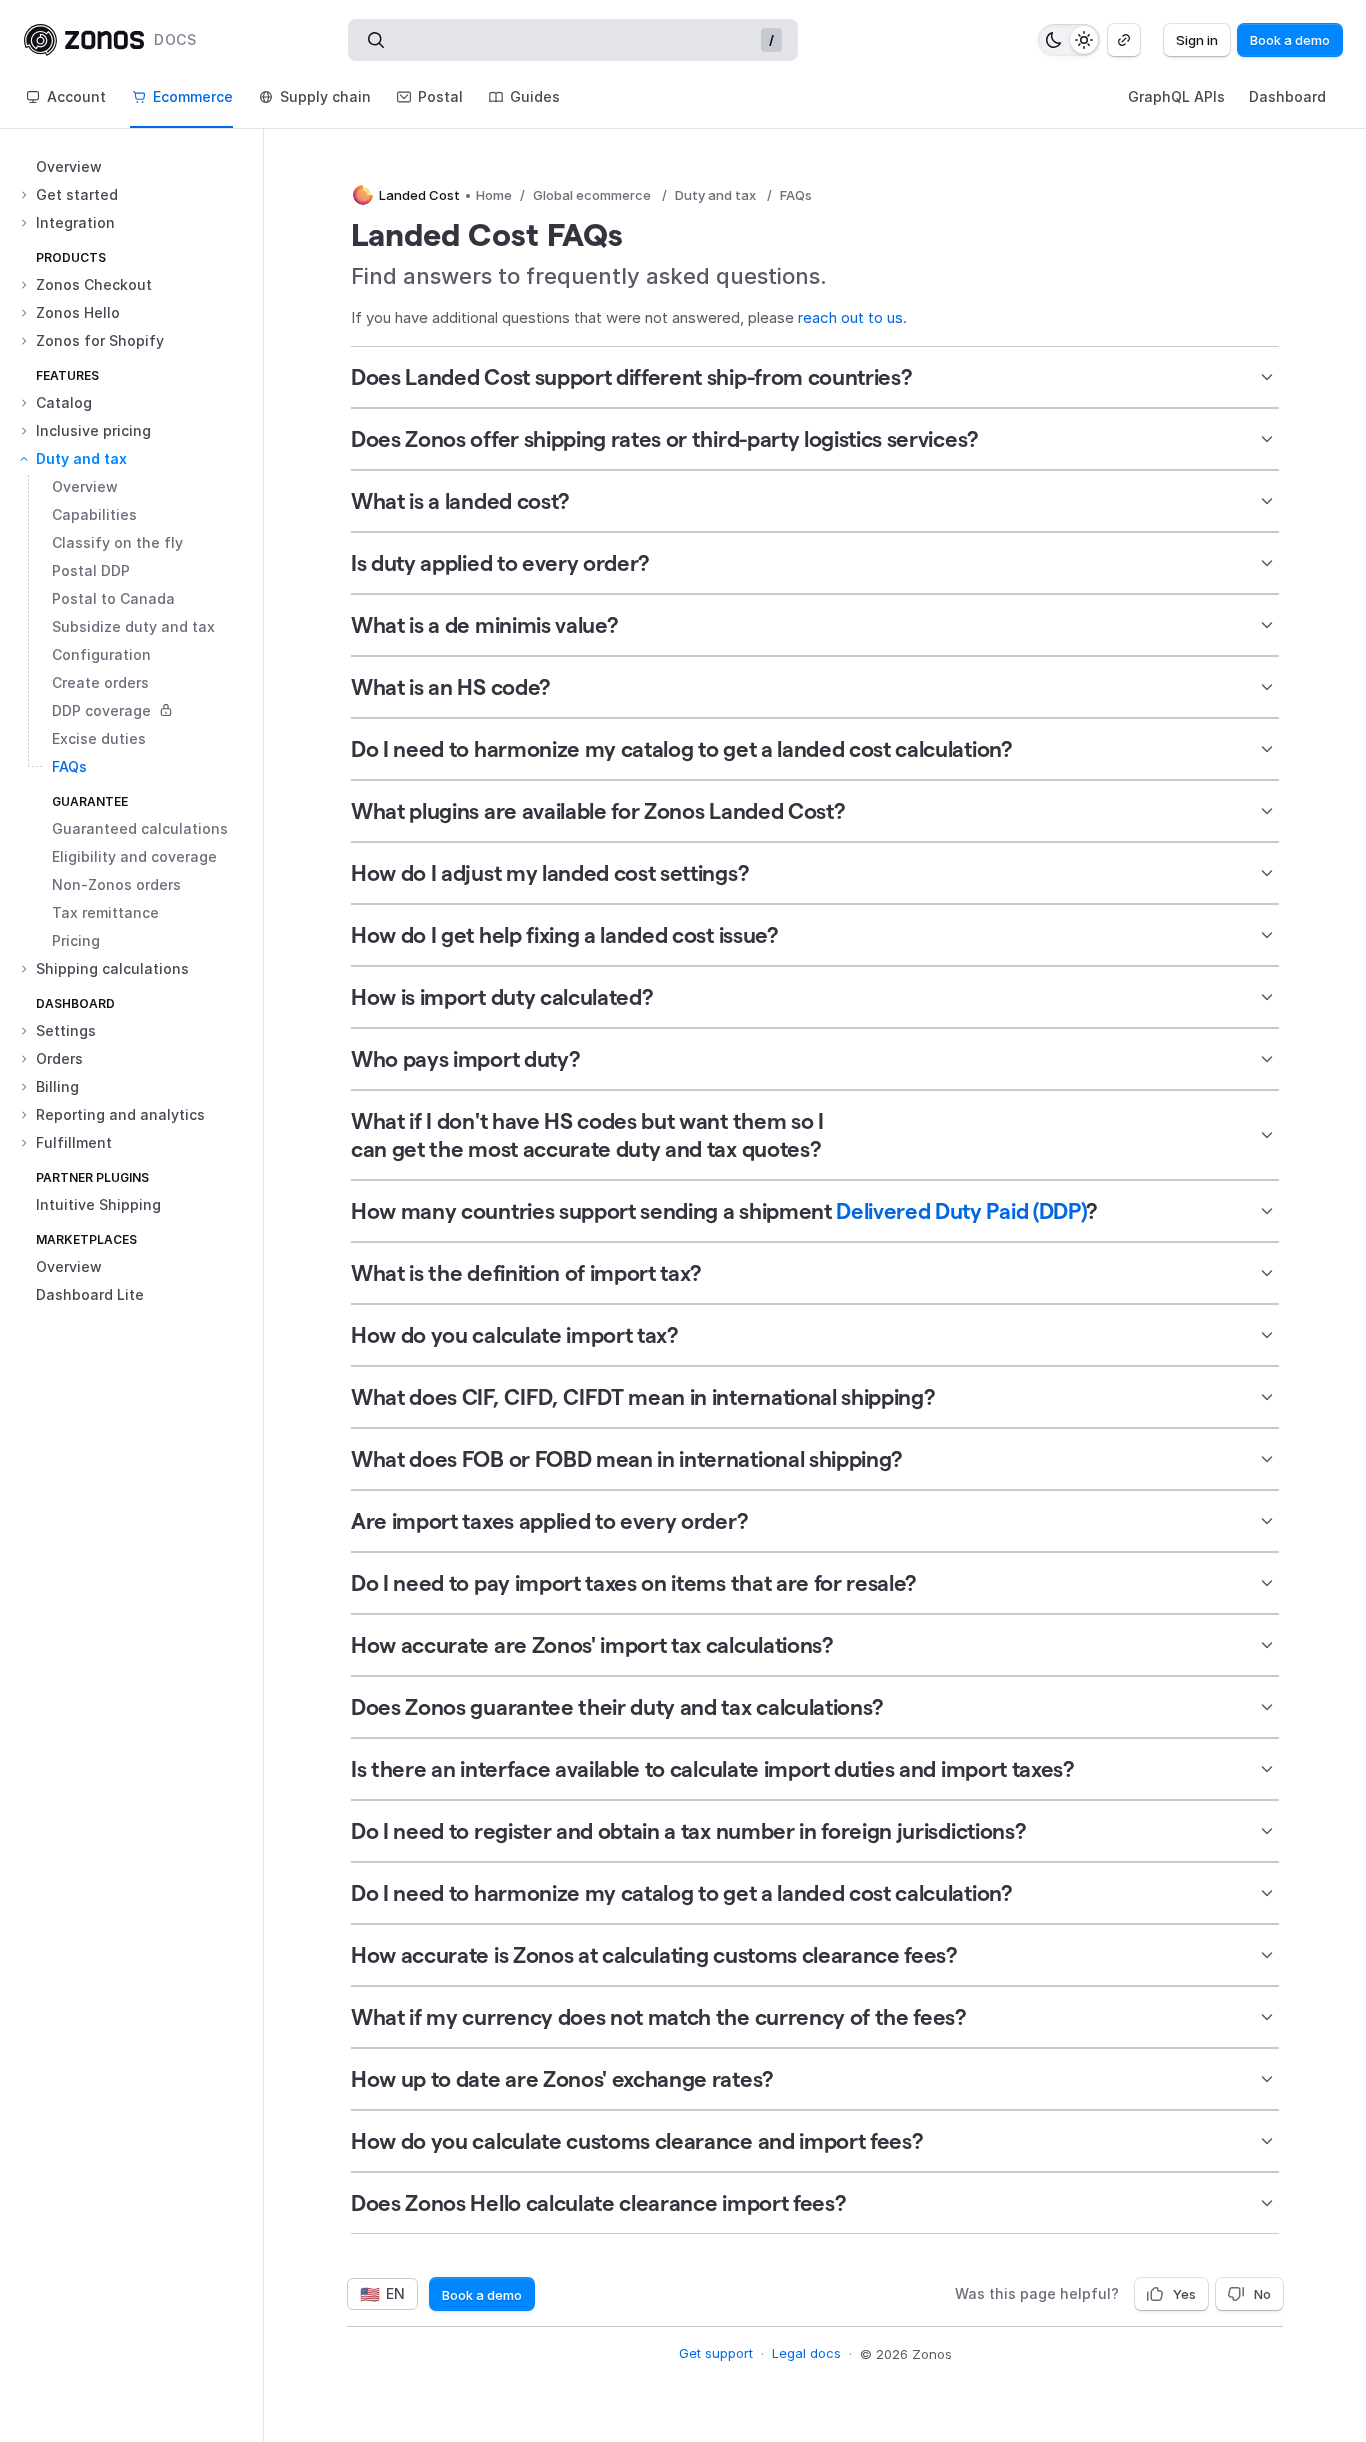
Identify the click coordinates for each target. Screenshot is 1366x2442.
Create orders (100, 682)
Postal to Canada (113, 598)
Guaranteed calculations (140, 828)
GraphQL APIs (1176, 96)
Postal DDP (91, 570)
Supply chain (325, 96)
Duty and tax (715, 195)
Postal (440, 96)
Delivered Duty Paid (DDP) (961, 1211)
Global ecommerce (592, 195)
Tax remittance (105, 912)
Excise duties (99, 738)
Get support (716, 2353)
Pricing (76, 940)
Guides (535, 96)
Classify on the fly (117, 542)
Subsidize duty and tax (133, 626)
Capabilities (94, 514)
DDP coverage (101, 710)
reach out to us (850, 317)
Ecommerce (193, 96)
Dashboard (1287, 96)
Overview (69, 166)
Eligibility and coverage (134, 856)
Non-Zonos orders (116, 884)
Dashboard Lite (90, 1294)
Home (494, 195)
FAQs (69, 766)
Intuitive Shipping (98, 1204)
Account (76, 96)
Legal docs (806, 2353)
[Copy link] (1124, 40)
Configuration (101, 654)
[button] (139, 195)
